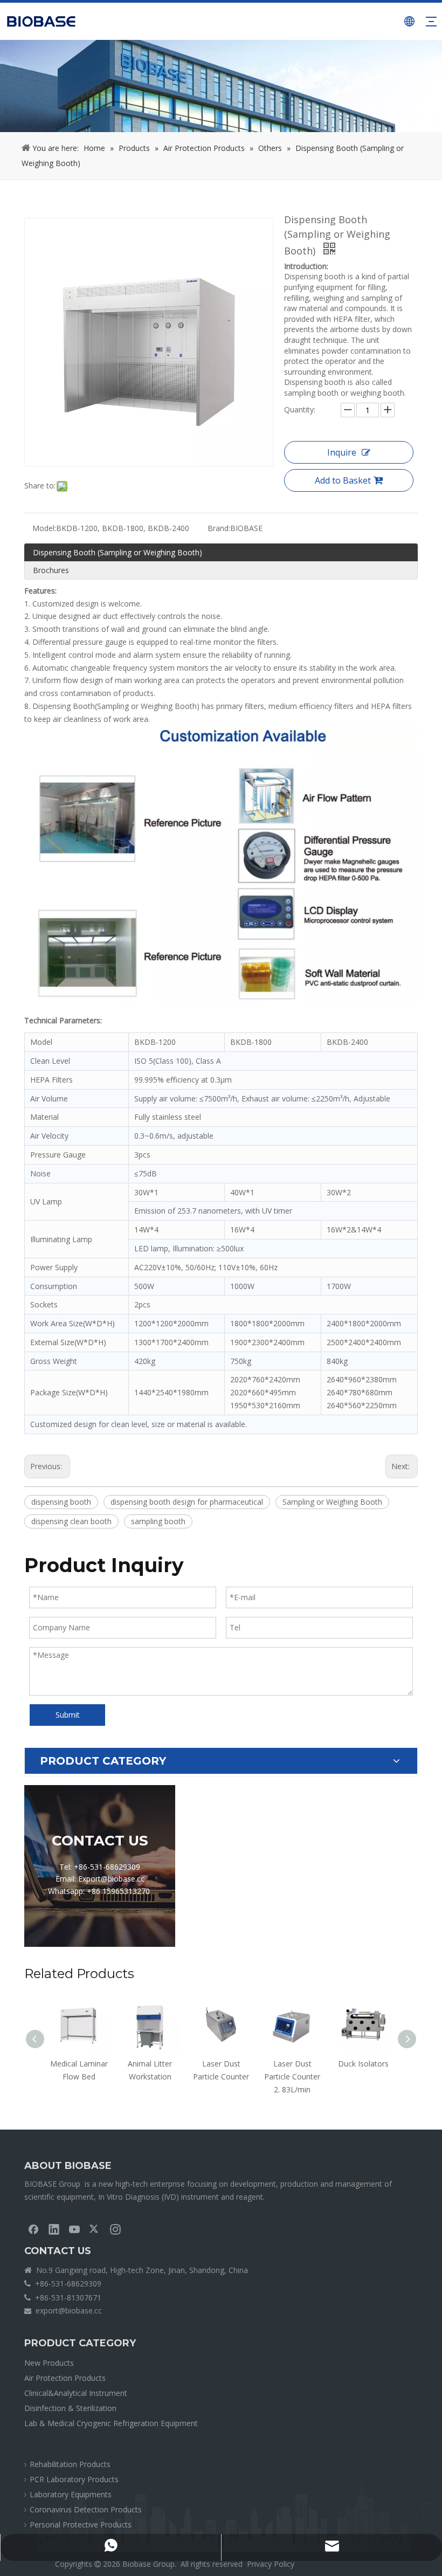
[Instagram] (115, 2229)
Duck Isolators (292, 2064)
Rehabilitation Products (70, 2464)
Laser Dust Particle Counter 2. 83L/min (221, 2076)
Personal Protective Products (81, 2525)
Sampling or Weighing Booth (332, 1502)
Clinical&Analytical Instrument (76, 2393)
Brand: (219, 528)
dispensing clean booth (71, 1521)
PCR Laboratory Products (74, 2479)
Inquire (342, 452)
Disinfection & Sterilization (70, 2408)
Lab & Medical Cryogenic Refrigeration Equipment (111, 2423)
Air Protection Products (65, 2378)
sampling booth (158, 1521)
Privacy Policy (271, 2564)
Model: (44, 528)
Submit (68, 1715)
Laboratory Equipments (71, 2494)
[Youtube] (74, 2229)
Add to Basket (343, 480)
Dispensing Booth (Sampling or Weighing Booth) (118, 552)
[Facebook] (33, 2229)
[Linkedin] (54, 2229)
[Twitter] (95, 2229)
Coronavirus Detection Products (86, 2509)
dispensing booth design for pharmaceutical (187, 1502)
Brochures (51, 570)
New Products (49, 2363)
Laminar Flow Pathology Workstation (363, 2076)
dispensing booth (61, 1502)
